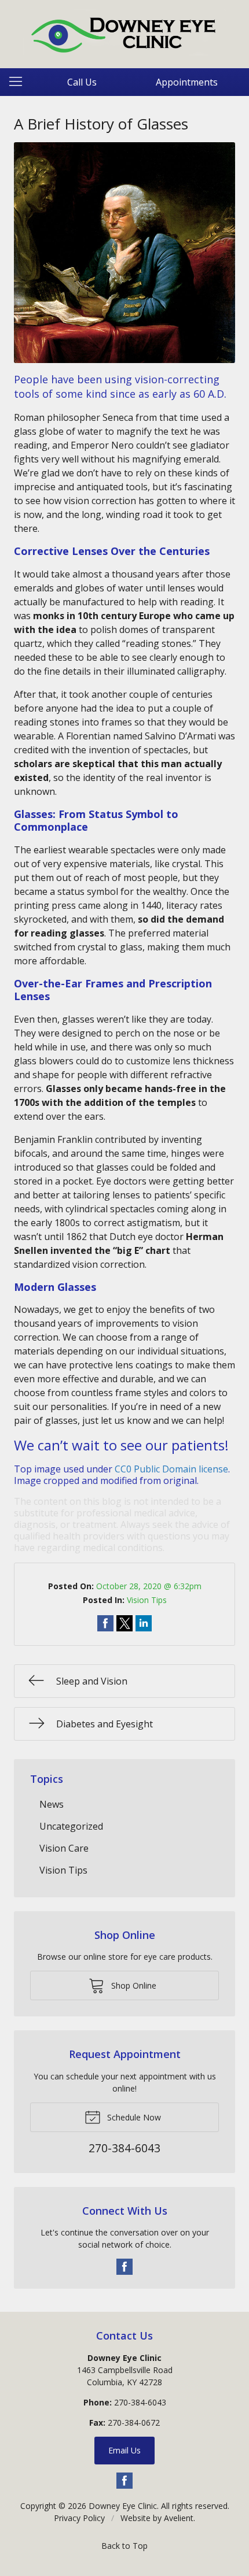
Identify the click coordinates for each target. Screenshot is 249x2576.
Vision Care (64, 1848)
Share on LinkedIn (144, 1623)
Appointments (187, 82)
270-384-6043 (140, 2402)
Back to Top (124, 2546)
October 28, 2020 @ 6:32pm (149, 1586)
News (52, 1804)
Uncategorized (71, 1826)
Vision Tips (147, 1600)
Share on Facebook (105, 1623)
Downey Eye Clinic (123, 2506)
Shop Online (133, 1985)
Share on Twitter (124, 1623)
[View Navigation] (20, 82)
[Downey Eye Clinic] (124, 32)
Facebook (124, 2267)
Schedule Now (133, 2117)
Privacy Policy (79, 2518)
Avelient (179, 2518)
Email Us (124, 2450)
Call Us (82, 82)
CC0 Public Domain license (171, 1469)
